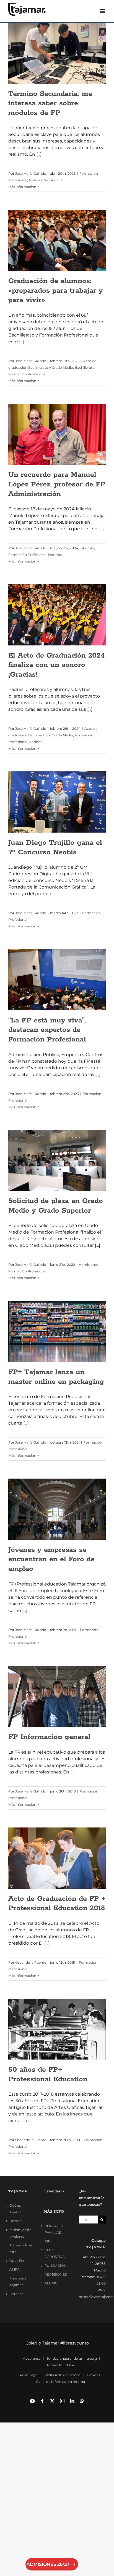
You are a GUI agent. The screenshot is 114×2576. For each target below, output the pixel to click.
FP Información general (49, 1737)
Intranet (16, 2294)
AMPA (15, 2269)
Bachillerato (85, 368)
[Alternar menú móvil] (103, 11)
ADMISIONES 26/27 (48, 2564)
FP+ (48, 2241)
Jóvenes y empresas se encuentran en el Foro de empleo (51, 1559)
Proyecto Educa (60, 2365)
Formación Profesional (27, 374)
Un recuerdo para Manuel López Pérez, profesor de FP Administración (57, 484)
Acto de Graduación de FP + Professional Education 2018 (57, 1904)
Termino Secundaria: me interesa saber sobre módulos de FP (50, 103)
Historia (16, 2221)
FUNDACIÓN (56, 2266)
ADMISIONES (56, 2274)
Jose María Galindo (31, 173)
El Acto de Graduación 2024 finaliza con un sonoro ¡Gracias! (57, 665)
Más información (22, 187)
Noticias (36, 180)
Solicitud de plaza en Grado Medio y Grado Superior (56, 1206)
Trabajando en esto (21, 2248)
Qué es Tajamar (16, 2209)
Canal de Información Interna (60, 2382)
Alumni (88, 548)
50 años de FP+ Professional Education (48, 2074)
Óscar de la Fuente (31, 1962)
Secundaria (53, 180)
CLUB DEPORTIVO (55, 2253)
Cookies (94, 2375)
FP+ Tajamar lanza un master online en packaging (56, 1377)
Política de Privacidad (63, 2375)
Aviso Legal (29, 2375)
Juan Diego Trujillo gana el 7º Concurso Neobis (55, 847)
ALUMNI (52, 2283)
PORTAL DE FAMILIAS (55, 2229)
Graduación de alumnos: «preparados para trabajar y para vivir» (56, 290)
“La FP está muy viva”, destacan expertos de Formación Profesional (47, 1030)
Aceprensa (32, 2358)
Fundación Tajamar (18, 2282)
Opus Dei (17, 2261)
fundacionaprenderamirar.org (72, 2358)
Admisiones (89, 1265)
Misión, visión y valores (20, 2233)
